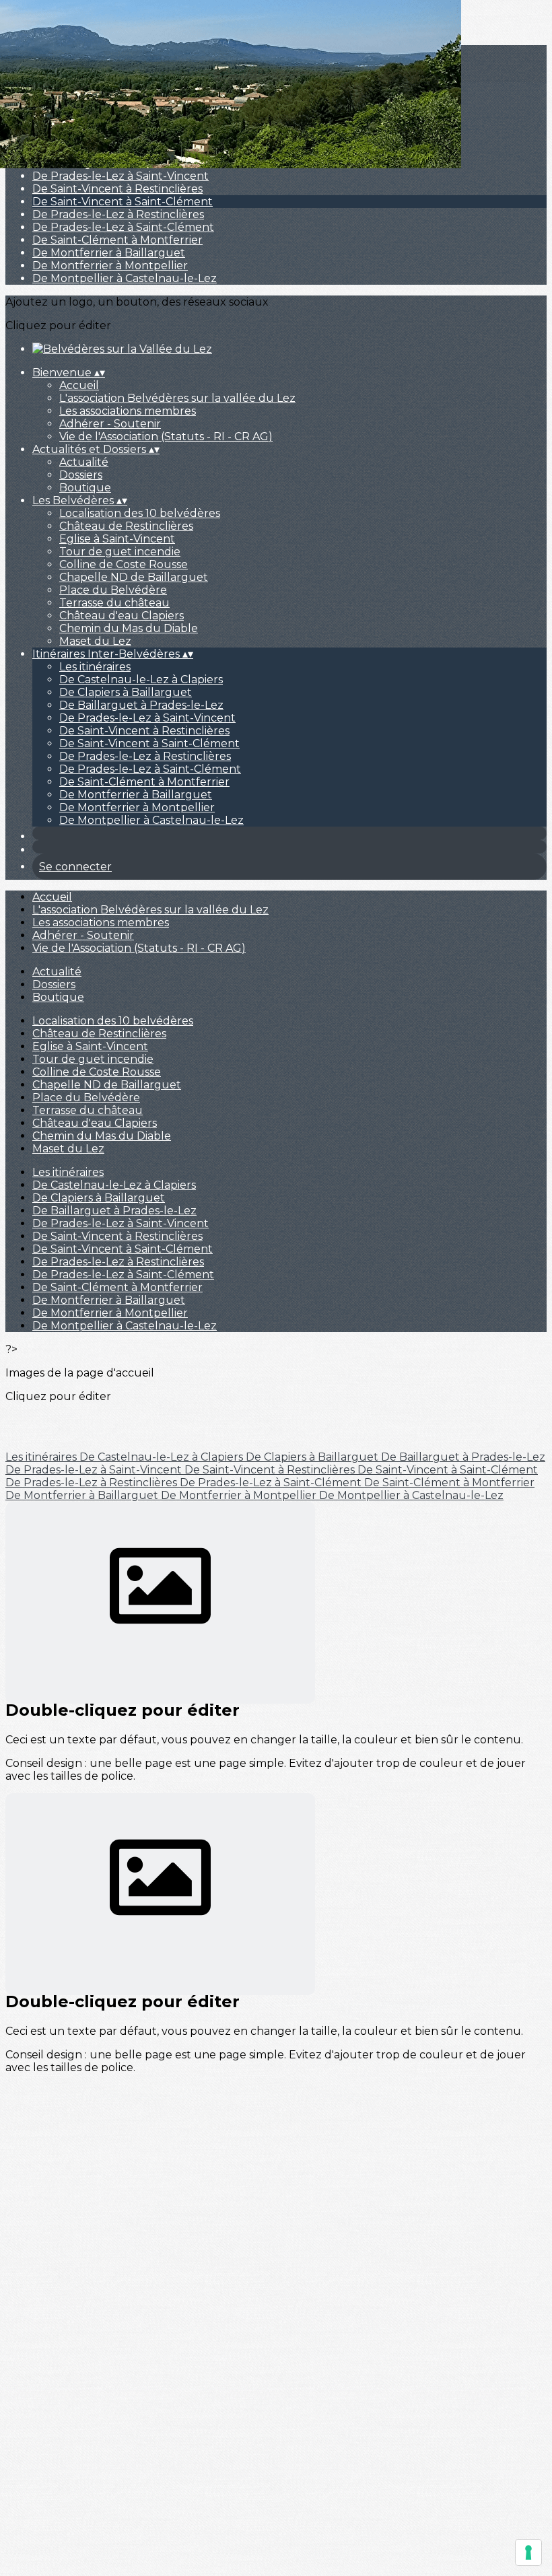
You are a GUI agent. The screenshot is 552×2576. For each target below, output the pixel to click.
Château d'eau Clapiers (122, 616)
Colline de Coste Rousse (124, 564)
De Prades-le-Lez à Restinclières (118, 214)
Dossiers (81, 475)
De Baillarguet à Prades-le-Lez (141, 705)
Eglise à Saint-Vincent (117, 539)
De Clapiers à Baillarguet (126, 692)
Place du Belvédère (113, 590)
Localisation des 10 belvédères (140, 513)
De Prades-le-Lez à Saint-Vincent (120, 176)
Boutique (85, 488)
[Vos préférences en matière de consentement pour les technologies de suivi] (528, 2552)
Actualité (84, 462)
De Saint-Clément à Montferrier (117, 240)
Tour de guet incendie (120, 552)
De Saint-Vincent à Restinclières (117, 189)
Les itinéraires (95, 667)
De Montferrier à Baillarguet (109, 253)
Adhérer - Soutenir (110, 424)
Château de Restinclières (126, 526)
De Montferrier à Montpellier (110, 266)
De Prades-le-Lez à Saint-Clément (123, 227)
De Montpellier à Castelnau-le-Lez (125, 278)
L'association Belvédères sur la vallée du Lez (177, 398)
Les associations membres (128, 411)
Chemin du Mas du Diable (129, 628)
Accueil (79, 385)
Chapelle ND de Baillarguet (134, 577)
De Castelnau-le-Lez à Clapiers (141, 680)
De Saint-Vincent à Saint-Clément (123, 202)
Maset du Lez (95, 641)
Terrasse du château (114, 603)
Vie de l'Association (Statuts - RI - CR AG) (166, 437)
